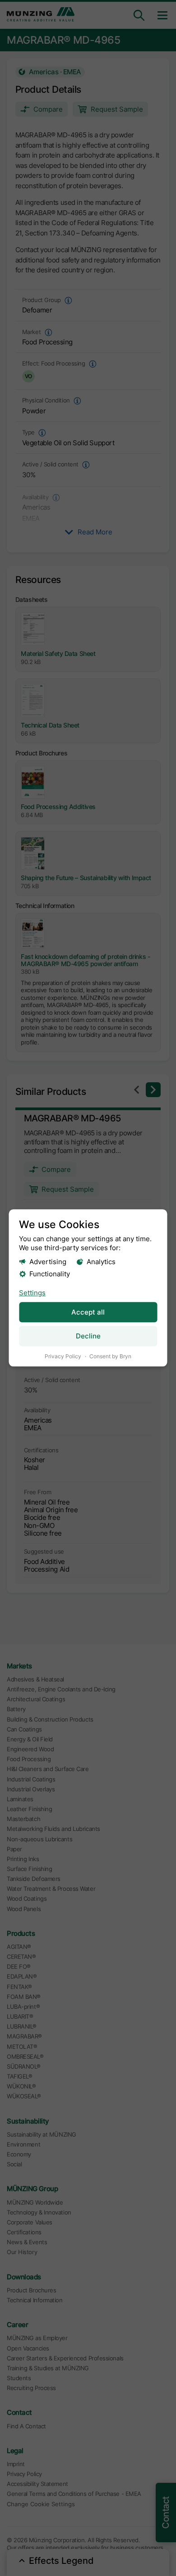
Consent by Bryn (110, 1356)
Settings (32, 1293)
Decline (88, 1336)
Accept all (88, 1313)
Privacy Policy (63, 1356)
